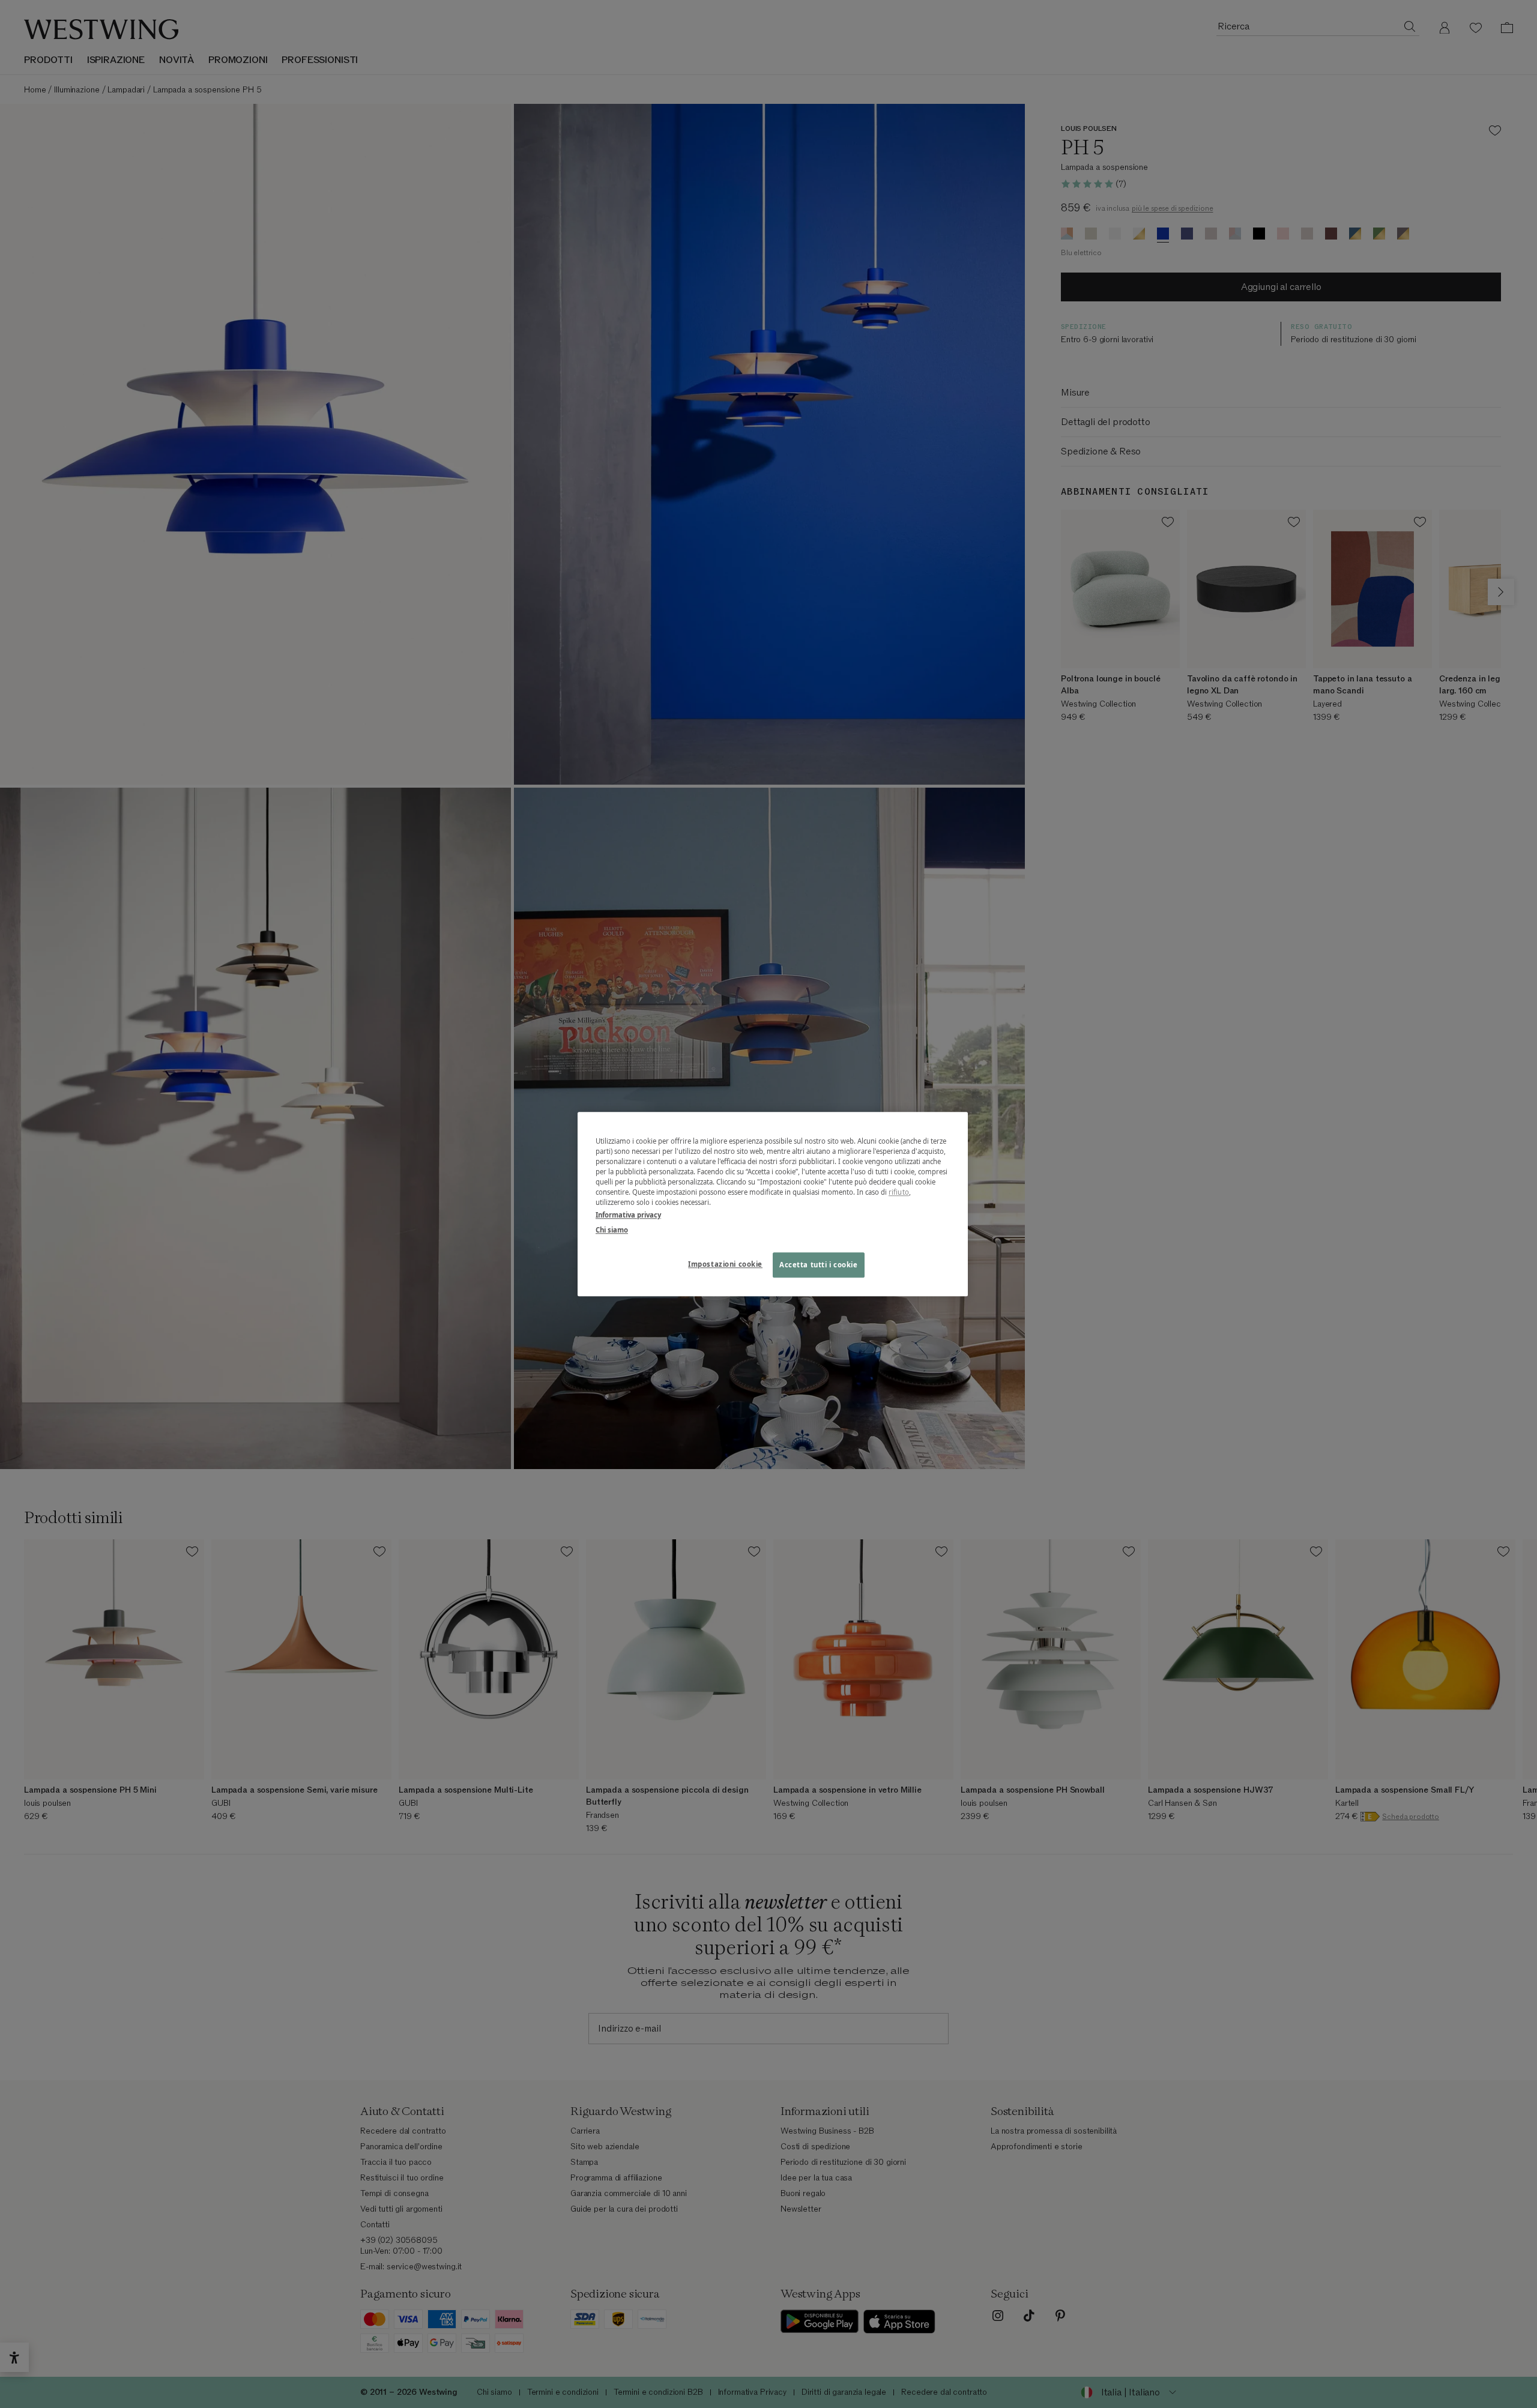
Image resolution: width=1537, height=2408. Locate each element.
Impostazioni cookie (725, 1264)
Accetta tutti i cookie (819, 1265)
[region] (773, 1204)
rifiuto (899, 1192)
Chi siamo (612, 1230)
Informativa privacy (628, 1215)
